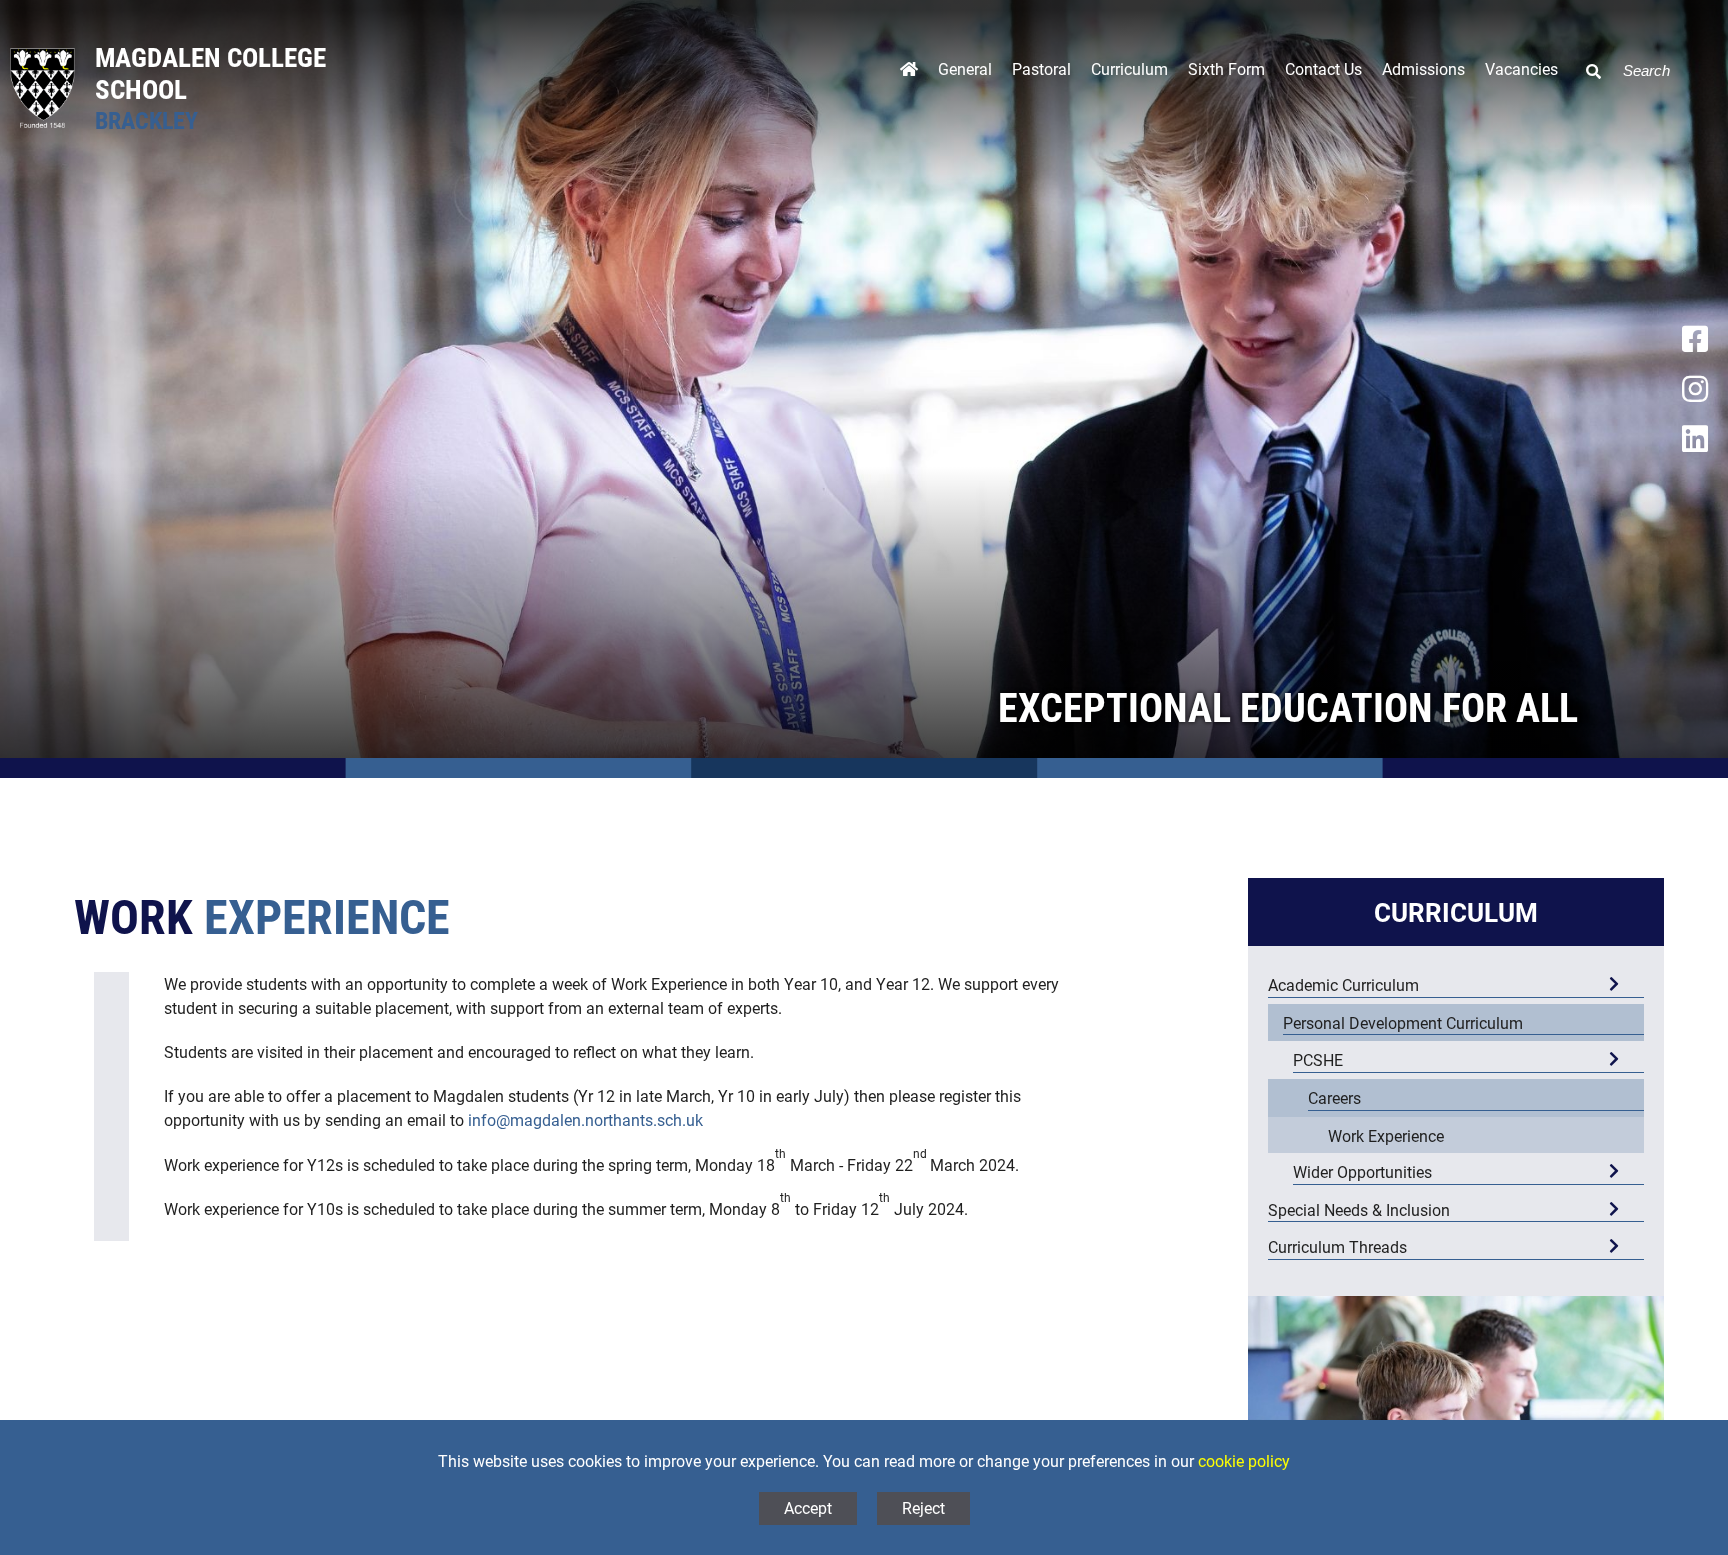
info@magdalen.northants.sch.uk (585, 1119)
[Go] (1586, 59)
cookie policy (1244, 1460)
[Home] (909, 74)
